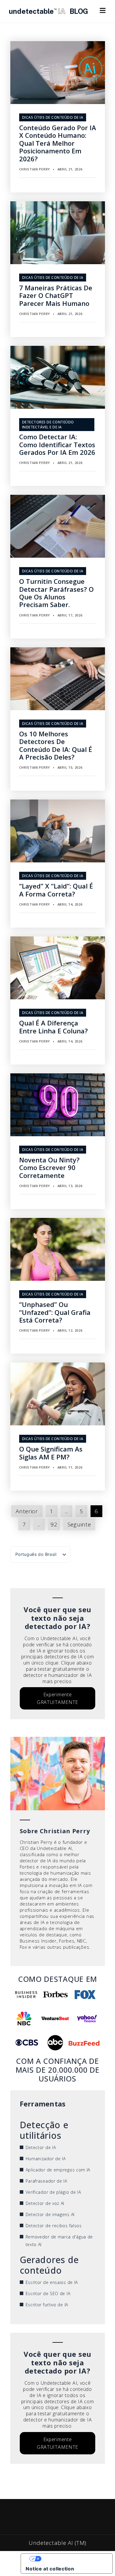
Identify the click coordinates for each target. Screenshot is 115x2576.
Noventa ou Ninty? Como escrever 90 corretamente (49, 1168)
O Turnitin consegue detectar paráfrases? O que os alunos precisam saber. (56, 593)
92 (54, 1524)
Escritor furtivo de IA (47, 2305)
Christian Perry (35, 169)
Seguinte (79, 1524)
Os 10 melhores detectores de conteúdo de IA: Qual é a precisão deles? (56, 745)
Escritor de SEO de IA (48, 2293)
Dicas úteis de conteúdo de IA (53, 117)
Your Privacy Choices (73, 2559)
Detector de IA (41, 2147)
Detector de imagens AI (50, 2214)
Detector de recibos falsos (54, 2226)
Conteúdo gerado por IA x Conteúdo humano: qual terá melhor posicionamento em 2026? (58, 143)
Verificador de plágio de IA (53, 2192)
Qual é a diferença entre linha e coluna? (54, 1027)
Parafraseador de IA (46, 2181)
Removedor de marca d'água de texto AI (59, 2241)
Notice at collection (50, 2569)
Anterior (27, 1511)
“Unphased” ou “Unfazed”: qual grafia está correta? (55, 1312)
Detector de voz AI (45, 2203)
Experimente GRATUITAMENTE (57, 1698)
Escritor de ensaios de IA (52, 2282)
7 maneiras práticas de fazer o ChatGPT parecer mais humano (56, 295)
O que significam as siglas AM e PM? (51, 1453)
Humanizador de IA (46, 2159)
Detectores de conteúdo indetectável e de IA (48, 425)
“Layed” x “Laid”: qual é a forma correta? (56, 890)
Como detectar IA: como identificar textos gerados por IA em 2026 (57, 444)
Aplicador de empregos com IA (58, 2170)
